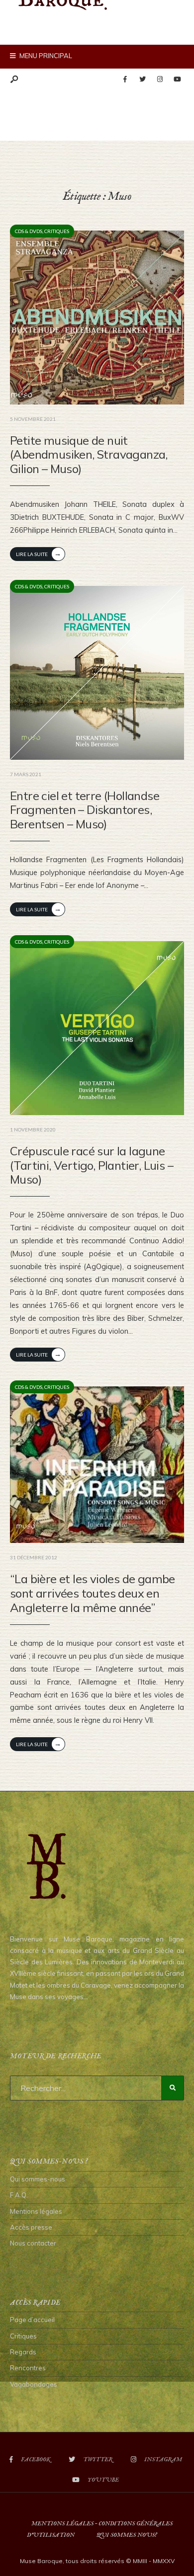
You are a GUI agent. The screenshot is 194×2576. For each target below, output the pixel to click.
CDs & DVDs (29, 231)
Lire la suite (39, 553)
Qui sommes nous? (127, 2535)
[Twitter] (142, 80)
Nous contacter (33, 2243)
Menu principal (45, 56)
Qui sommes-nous (38, 2179)
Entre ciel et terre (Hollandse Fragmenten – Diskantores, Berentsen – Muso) (85, 810)
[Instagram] (160, 80)
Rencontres (28, 2368)
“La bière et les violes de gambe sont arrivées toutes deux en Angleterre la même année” (93, 1593)
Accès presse (31, 2227)
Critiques (57, 231)
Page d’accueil (32, 2320)
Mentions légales (36, 2211)
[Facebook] (125, 80)
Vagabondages (34, 2384)
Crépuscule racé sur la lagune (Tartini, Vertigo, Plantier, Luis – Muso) (92, 1165)
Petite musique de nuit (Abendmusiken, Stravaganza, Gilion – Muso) (89, 455)
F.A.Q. (19, 2195)
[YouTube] (177, 80)
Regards (23, 2352)
